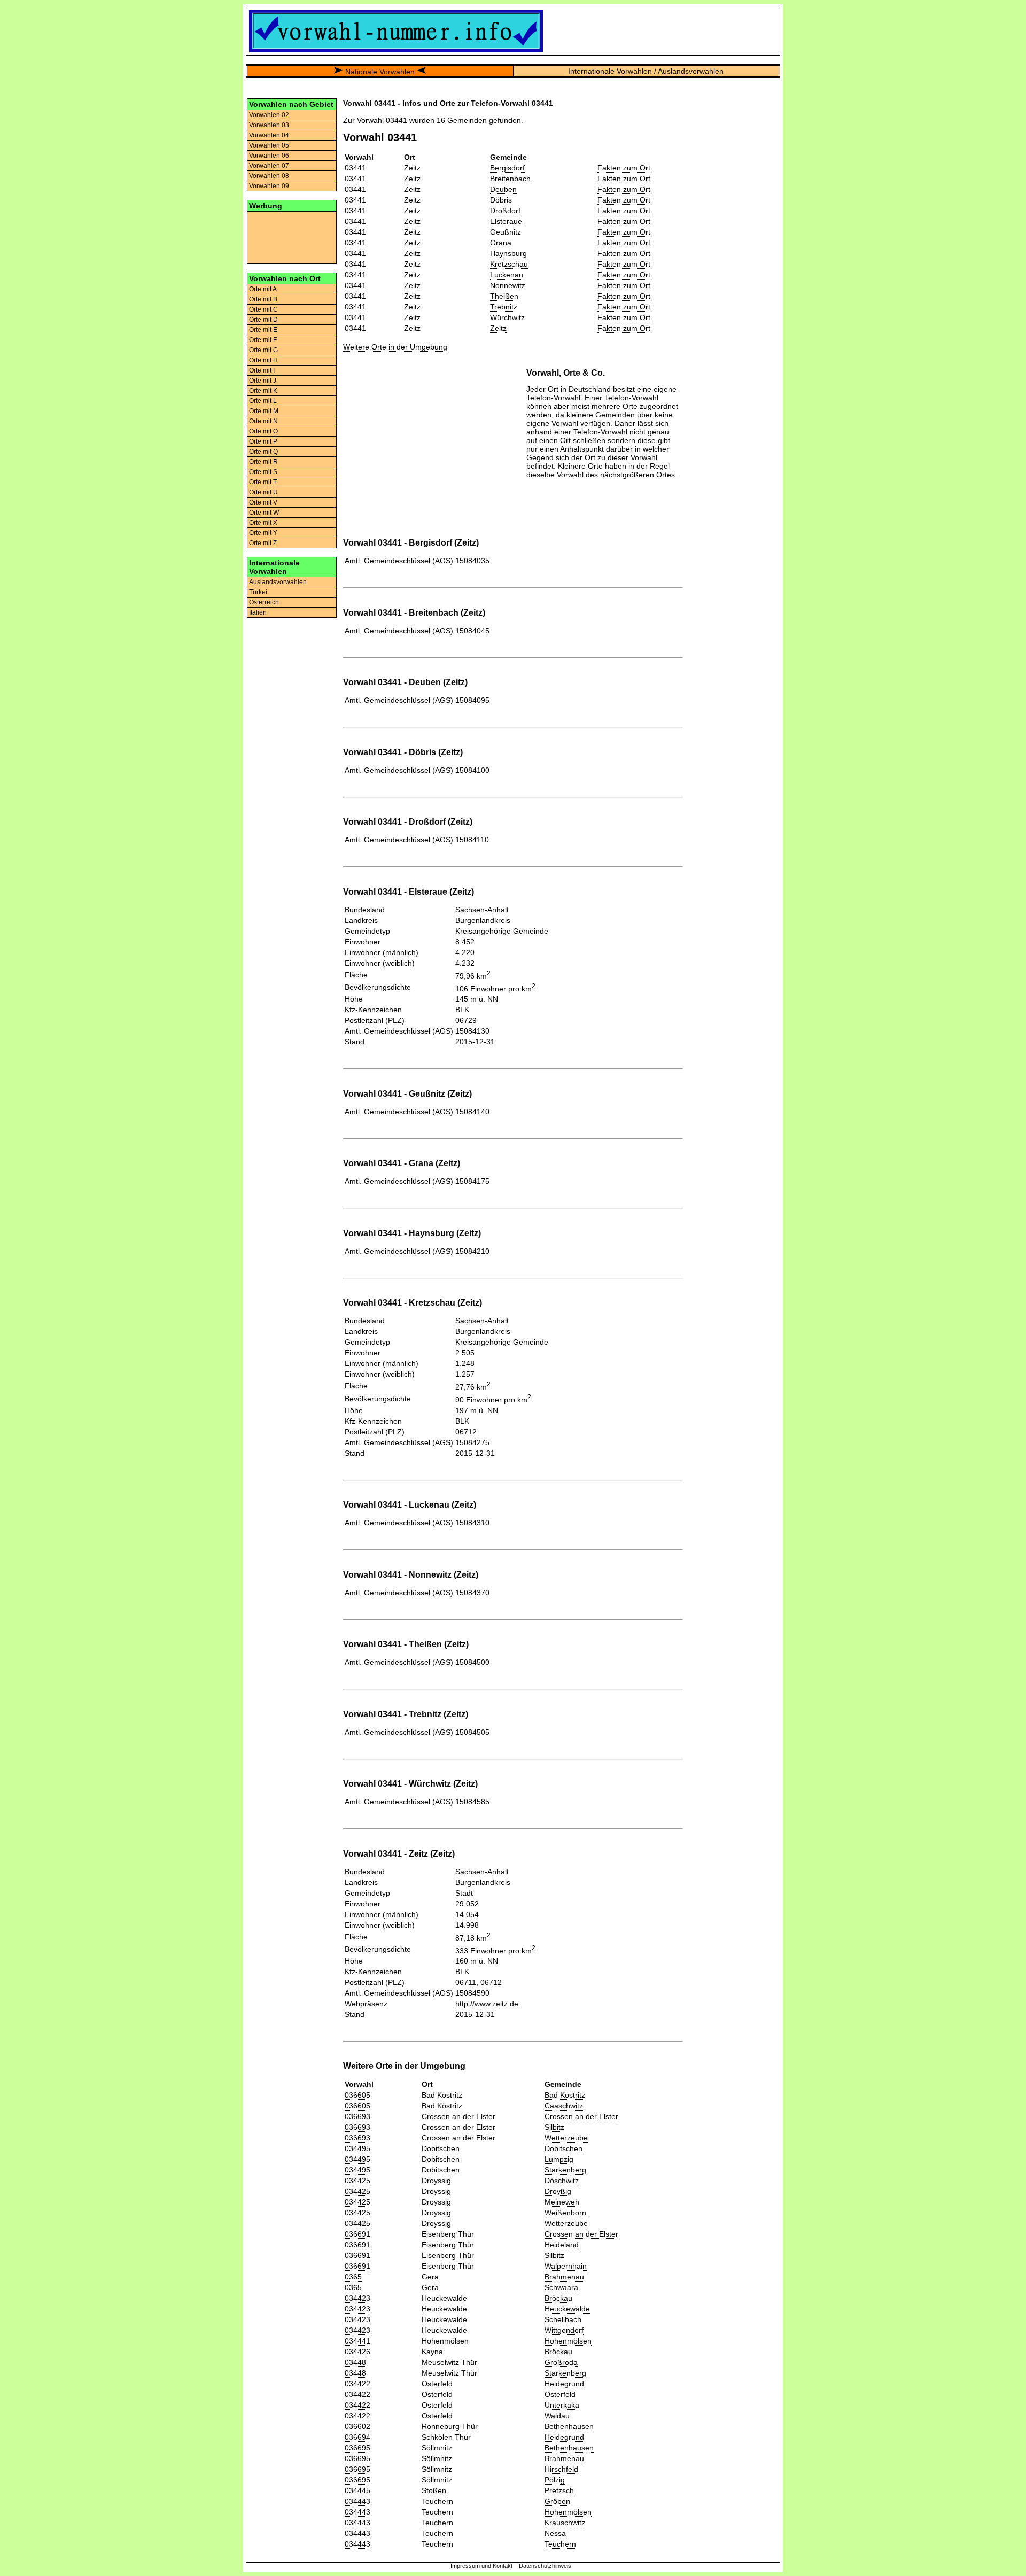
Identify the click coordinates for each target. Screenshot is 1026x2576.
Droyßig (558, 2191)
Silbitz (554, 2127)
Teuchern (560, 2544)
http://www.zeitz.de (487, 2004)
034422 (357, 2384)
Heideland (562, 2245)
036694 (357, 2437)
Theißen (504, 296)
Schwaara (561, 2287)
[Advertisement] (292, 237)
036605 (357, 2095)
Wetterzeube (566, 2138)
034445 (357, 2490)
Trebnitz (504, 307)
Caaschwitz (564, 2106)
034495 (357, 2148)
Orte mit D (263, 320)
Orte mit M (264, 411)
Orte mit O (263, 431)
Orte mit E (263, 330)
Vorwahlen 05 (269, 145)
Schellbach (563, 2319)
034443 (357, 2501)
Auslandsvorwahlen (278, 582)
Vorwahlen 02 (269, 115)
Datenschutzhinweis (545, 2566)
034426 (357, 2352)
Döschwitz (562, 2181)
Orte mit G (263, 350)
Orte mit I (262, 370)
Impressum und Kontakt (481, 2566)
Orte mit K (263, 391)
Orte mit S (263, 472)
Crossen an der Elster (581, 2116)
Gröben (557, 2501)
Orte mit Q (263, 452)
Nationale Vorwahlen (380, 72)
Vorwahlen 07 (269, 166)
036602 (357, 2426)
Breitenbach (510, 179)
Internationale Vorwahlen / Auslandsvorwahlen (646, 71)
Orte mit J (263, 381)
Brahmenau (564, 2277)
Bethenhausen (569, 2426)
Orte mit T (263, 482)
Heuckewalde (567, 2309)
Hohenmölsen (568, 2341)
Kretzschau (509, 264)
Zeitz (498, 328)
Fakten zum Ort (624, 168)
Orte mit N (263, 421)
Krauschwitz (565, 2523)
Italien (258, 612)
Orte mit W (264, 513)
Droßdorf (505, 211)
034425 (357, 2181)
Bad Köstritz (565, 2095)
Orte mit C (263, 309)
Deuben (503, 189)
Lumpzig (559, 2159)
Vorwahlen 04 (269, 135)
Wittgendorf (564, 2330)
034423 (357, 2298)
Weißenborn (565, 2213)
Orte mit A (263, 289)
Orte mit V (263, 502)
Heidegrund (564, 2384)
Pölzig (555, 2480)
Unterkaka (562, 2405)
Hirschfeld (561, 2469)
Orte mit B (263, 299)
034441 (357, 2341)
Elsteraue (506, 221)
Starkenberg (565, 2170)
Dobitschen (563, 2148)
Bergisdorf (507, 168)
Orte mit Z (263, 543)
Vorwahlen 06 (269, 156)
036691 (357, 2234)
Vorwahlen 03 (269, 125)
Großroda (561, 2362)
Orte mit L (263, 401)
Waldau (557, 2416)
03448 (355, 2362)
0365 (353, 2277)
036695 (357, 2448)
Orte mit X (263, 523)
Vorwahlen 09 (269, 186)
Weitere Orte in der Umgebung (395, 347)
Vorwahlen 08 (269, 176)
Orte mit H (263, 360)
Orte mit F (263, 340)
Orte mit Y (263, 533)
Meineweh (562, 2202)
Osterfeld (560, 2394)
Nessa (555, 2533)
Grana (501, 243)
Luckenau (507, 275)
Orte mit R (263, 462)
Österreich (264, 602)
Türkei (258, 592)
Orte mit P (263, 441)
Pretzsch (559, 2490)
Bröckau (558, 2298)
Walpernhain (566, 2266)
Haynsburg (508, 253)
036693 (357, 2116)
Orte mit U (263, 492)
